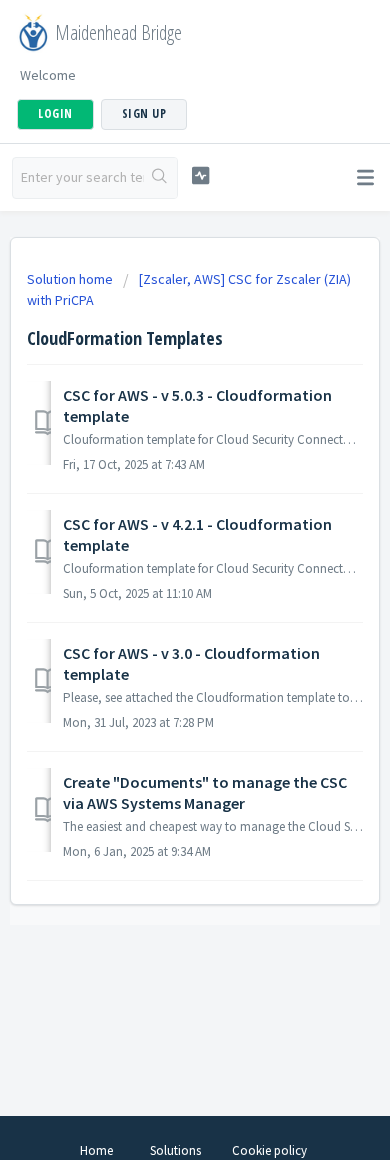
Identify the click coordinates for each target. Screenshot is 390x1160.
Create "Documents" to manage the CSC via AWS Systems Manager (205, 792)
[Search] (160, 178)
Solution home (71, 279)
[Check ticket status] (200, 175)
